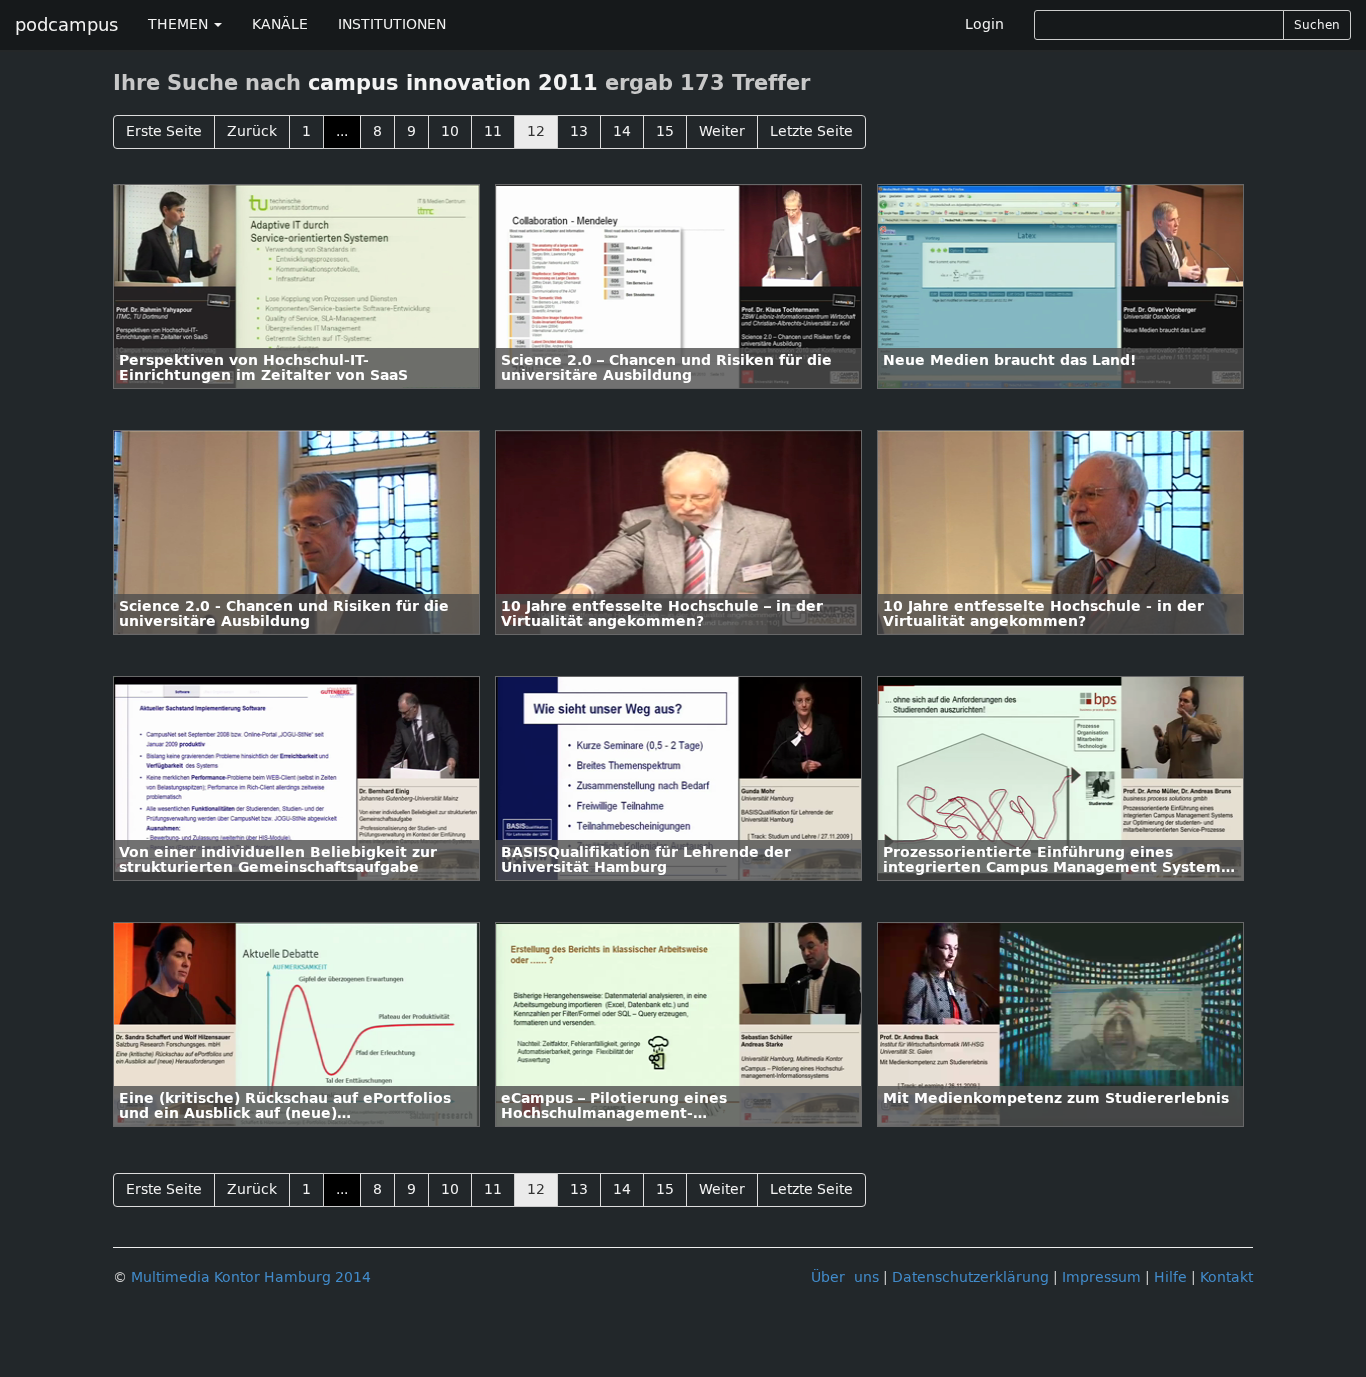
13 (579, 131)
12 (536, 131)
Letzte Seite (811, 131)
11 (493, 131)
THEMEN (180, 24)
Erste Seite (164, 131)
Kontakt (1226, 1277)
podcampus (66, 25)
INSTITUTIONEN (392, 24)
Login (984, 24)
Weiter (722, 131)
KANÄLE (280, 24)
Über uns (845, 1277)
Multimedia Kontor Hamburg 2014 (251, 1277)
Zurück (252, 131)
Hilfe (1170, 1277)
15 (665, 131)
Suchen (1317, 25)
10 (450, 131)
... (342, 131)
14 (622, 131)
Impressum (1101, 1277)
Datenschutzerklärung (970, 1277)
